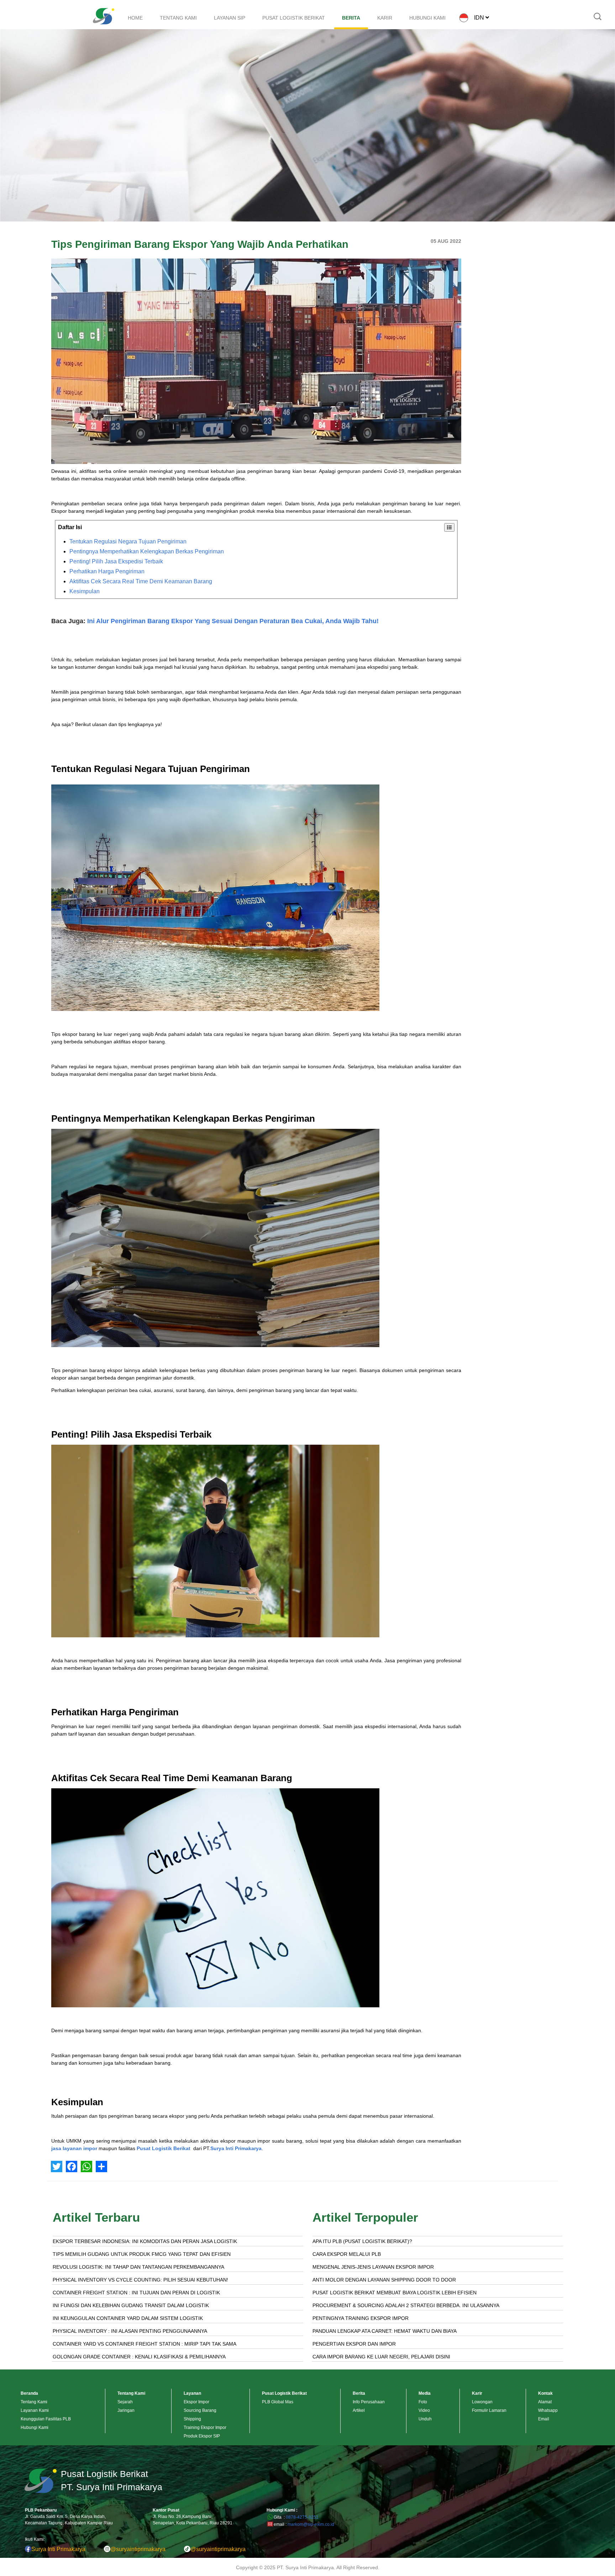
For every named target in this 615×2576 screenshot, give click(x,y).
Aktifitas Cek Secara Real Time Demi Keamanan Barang (141, 581)
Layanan (192, 2393)
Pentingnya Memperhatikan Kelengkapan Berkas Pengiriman (147, 551)
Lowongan (482, 2402)
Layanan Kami (35, 2410)
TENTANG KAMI (178, 18)
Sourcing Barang (200, 2410)
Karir (477, 2393)
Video (424, 2410)
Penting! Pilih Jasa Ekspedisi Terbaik (116, 561)
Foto (423, 2402)
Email (544, 2419)
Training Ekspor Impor (205, 2428)
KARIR (385, 18)
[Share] (101, 2166)
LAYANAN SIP (230, 18)
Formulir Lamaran (489, 2410)
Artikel (359, 2410)
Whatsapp (548, 2410)
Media (425, 2393)
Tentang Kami (34, 2402)
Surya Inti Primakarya (58, 2549)
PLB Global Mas (278, 2402)
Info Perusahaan (369, 2402)
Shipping (192, 2419)
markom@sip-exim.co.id (311, 2524)
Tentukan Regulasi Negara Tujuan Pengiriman (128, 541)
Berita (359, 2393)
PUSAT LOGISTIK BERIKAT (294, 18)
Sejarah (125, 2402)
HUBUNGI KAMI (427, 18)
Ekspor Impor (196, 2402)
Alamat (545, 2402)
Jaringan (126, 2410)
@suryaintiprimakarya (138, 2549)
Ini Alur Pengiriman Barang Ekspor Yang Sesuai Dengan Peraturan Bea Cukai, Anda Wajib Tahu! (233, 621)
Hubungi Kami (35, 2428)
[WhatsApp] (86, 2166)
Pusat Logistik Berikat (164, 2148)
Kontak (545, 2393)
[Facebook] (72, 2166)
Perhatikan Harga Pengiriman (107, 571)
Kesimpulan (85, 591)
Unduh (425, 2419)
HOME (135, 18)
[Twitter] (57, 2166)
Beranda (29, 2393)
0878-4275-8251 (302, 2517)
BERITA (351, 18)
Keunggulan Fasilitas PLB (46, 2419)
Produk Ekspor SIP (202, 2436)
